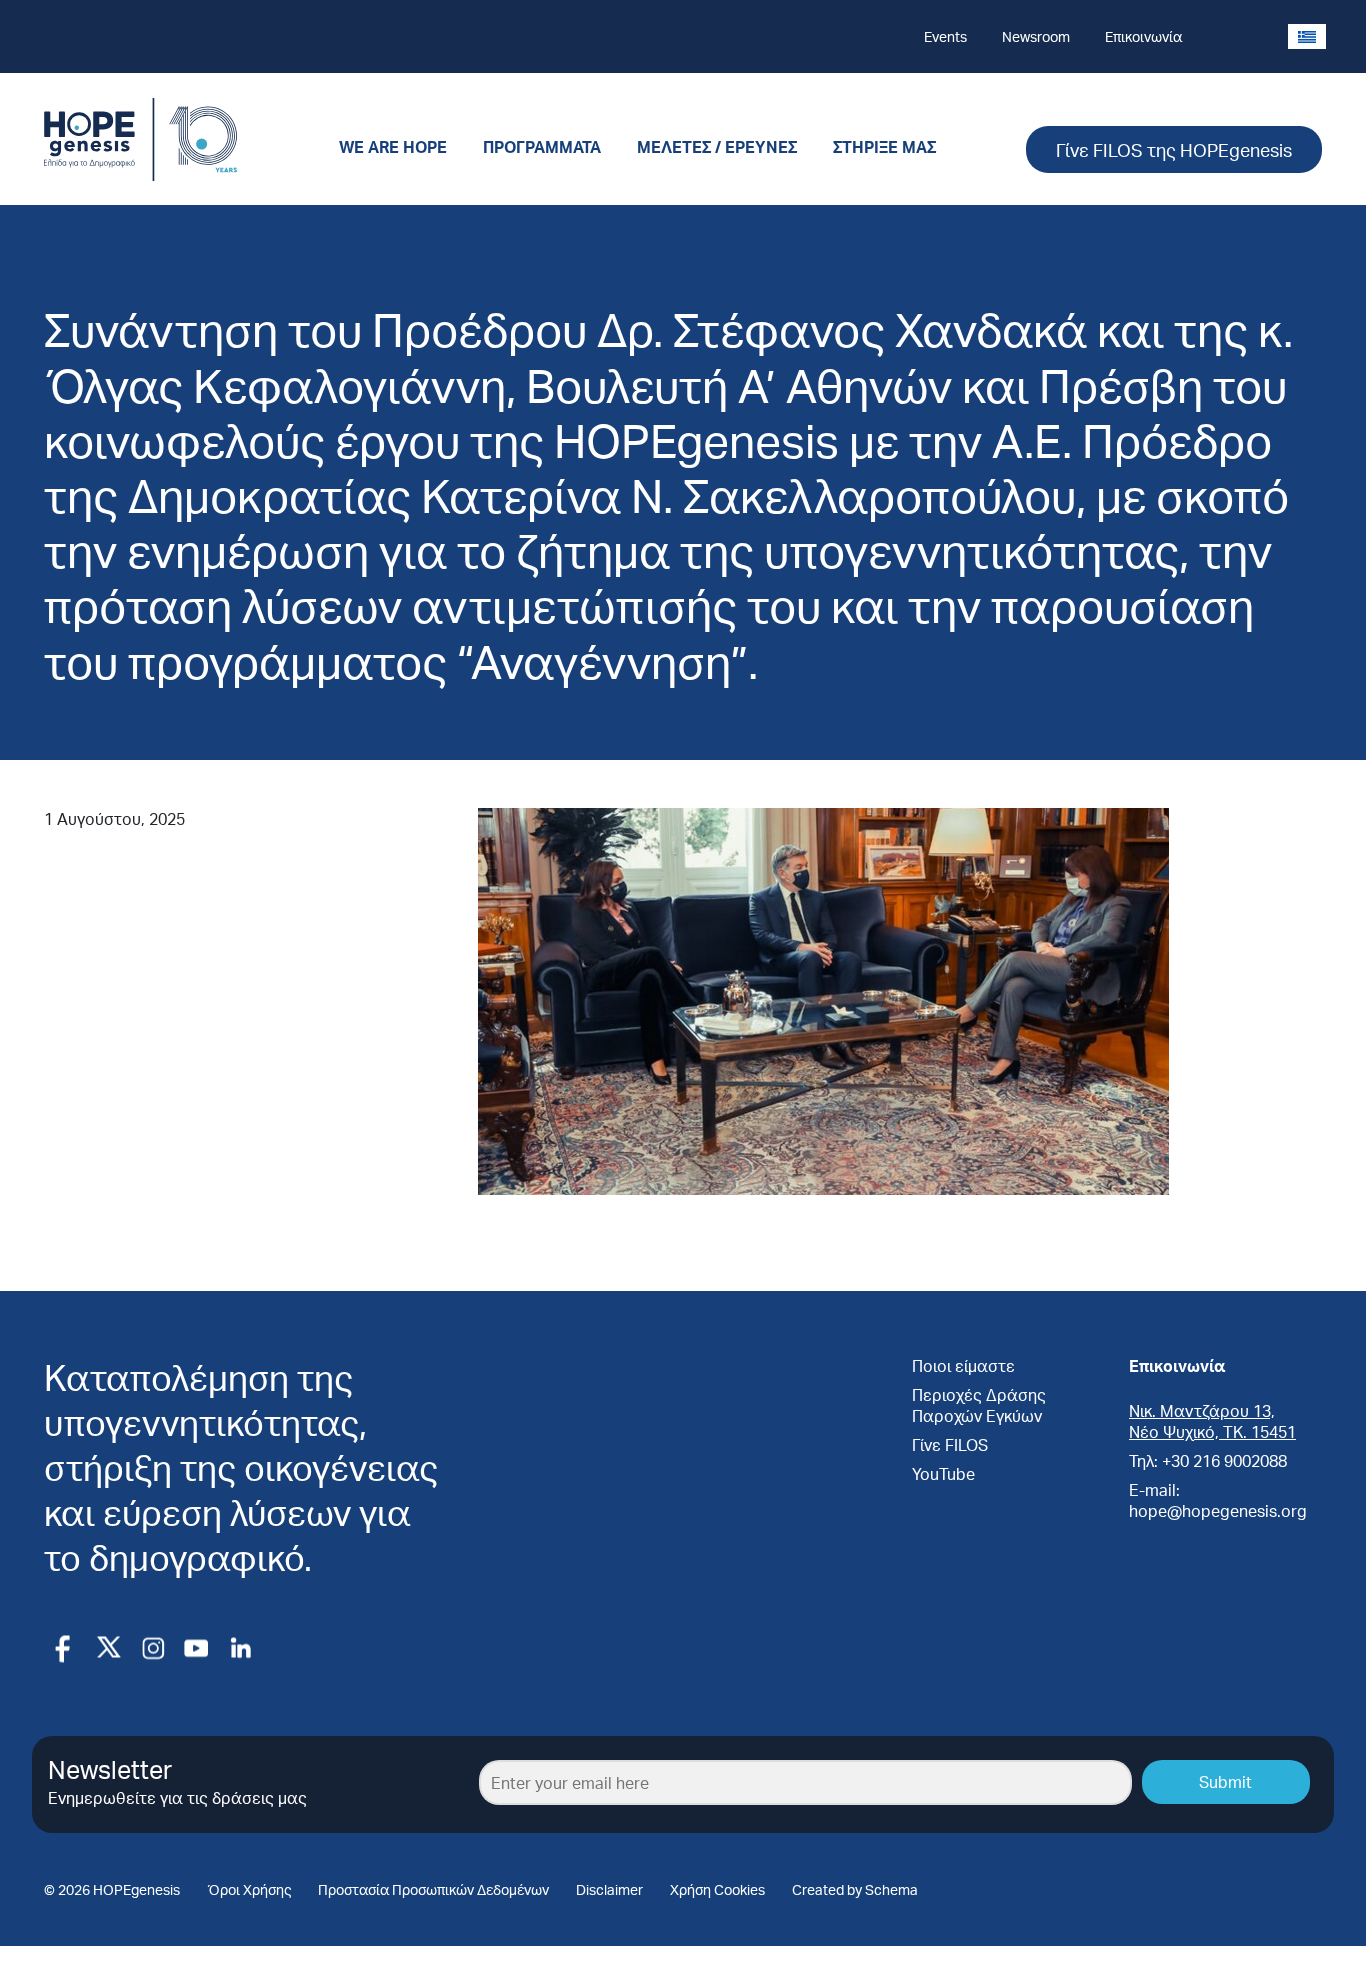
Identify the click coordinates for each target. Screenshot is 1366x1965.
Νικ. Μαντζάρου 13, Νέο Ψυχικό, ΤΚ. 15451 (1212, 1421)
